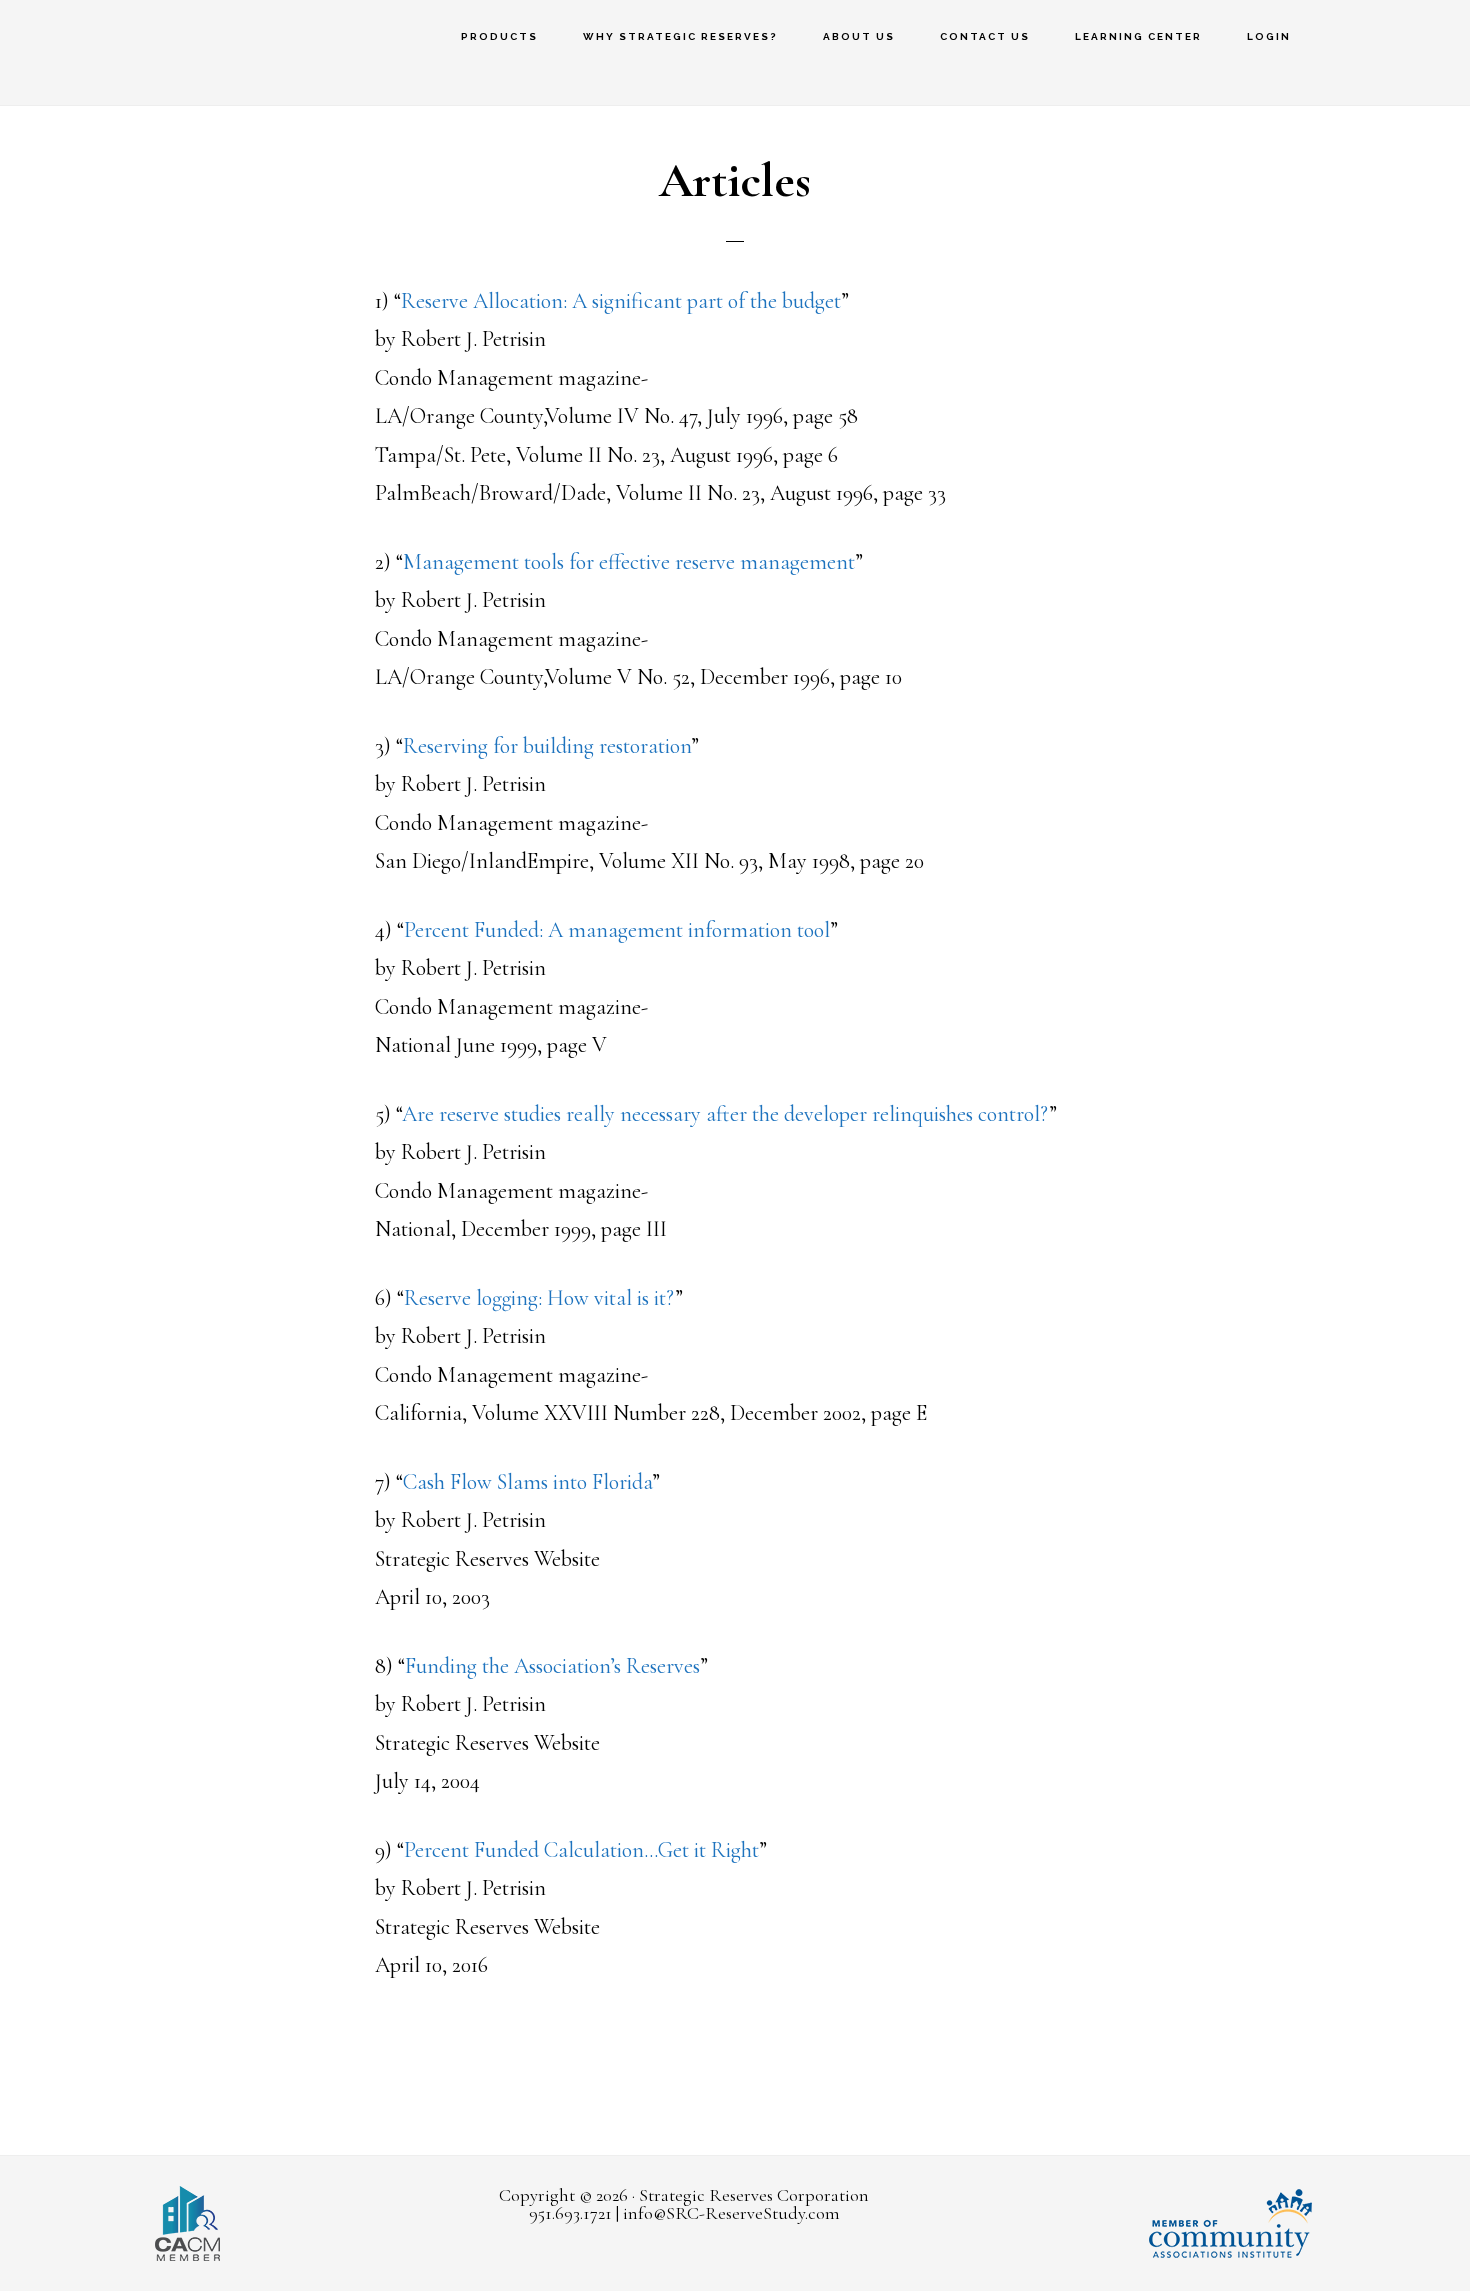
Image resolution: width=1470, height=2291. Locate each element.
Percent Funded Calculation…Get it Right (581, 1850)
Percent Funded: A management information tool (617, 930)
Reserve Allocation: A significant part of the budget (621, 301)
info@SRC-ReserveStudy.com (731, 2213)
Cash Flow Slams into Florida (527, 1482)
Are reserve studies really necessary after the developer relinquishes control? (725, 1114)
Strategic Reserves (130, 52)
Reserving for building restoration (547, 746)
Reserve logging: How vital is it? (539, 1298)
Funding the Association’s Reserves (552, 1666)
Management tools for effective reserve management (629, 562)
